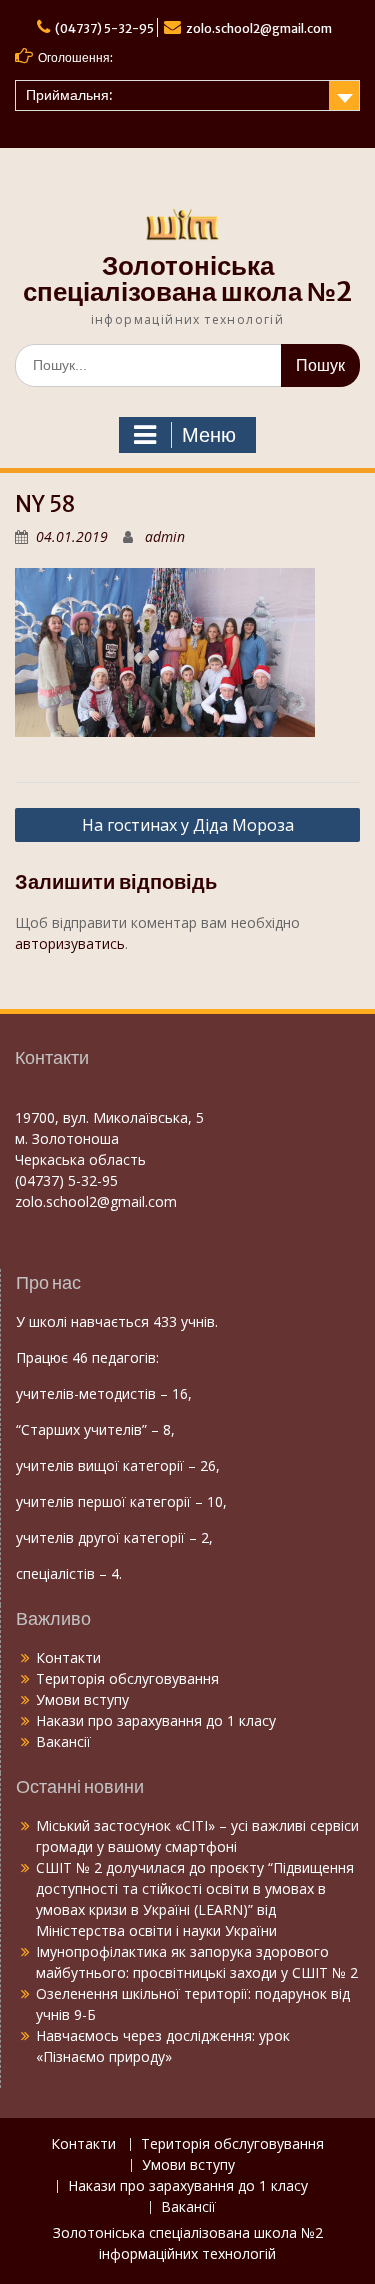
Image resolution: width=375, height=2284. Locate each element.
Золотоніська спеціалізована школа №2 (187, 278)
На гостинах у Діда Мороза (188, 825)
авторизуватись (70, 943)
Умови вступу (82, 1699)
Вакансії (63, 1741)
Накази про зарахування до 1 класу (156, 1720)
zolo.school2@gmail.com (259, 28)
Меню (209, 435)
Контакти (68, 1657)
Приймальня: (69, 95)
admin (165, 536)
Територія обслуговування (127, 1678)
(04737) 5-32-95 (104, 28)
